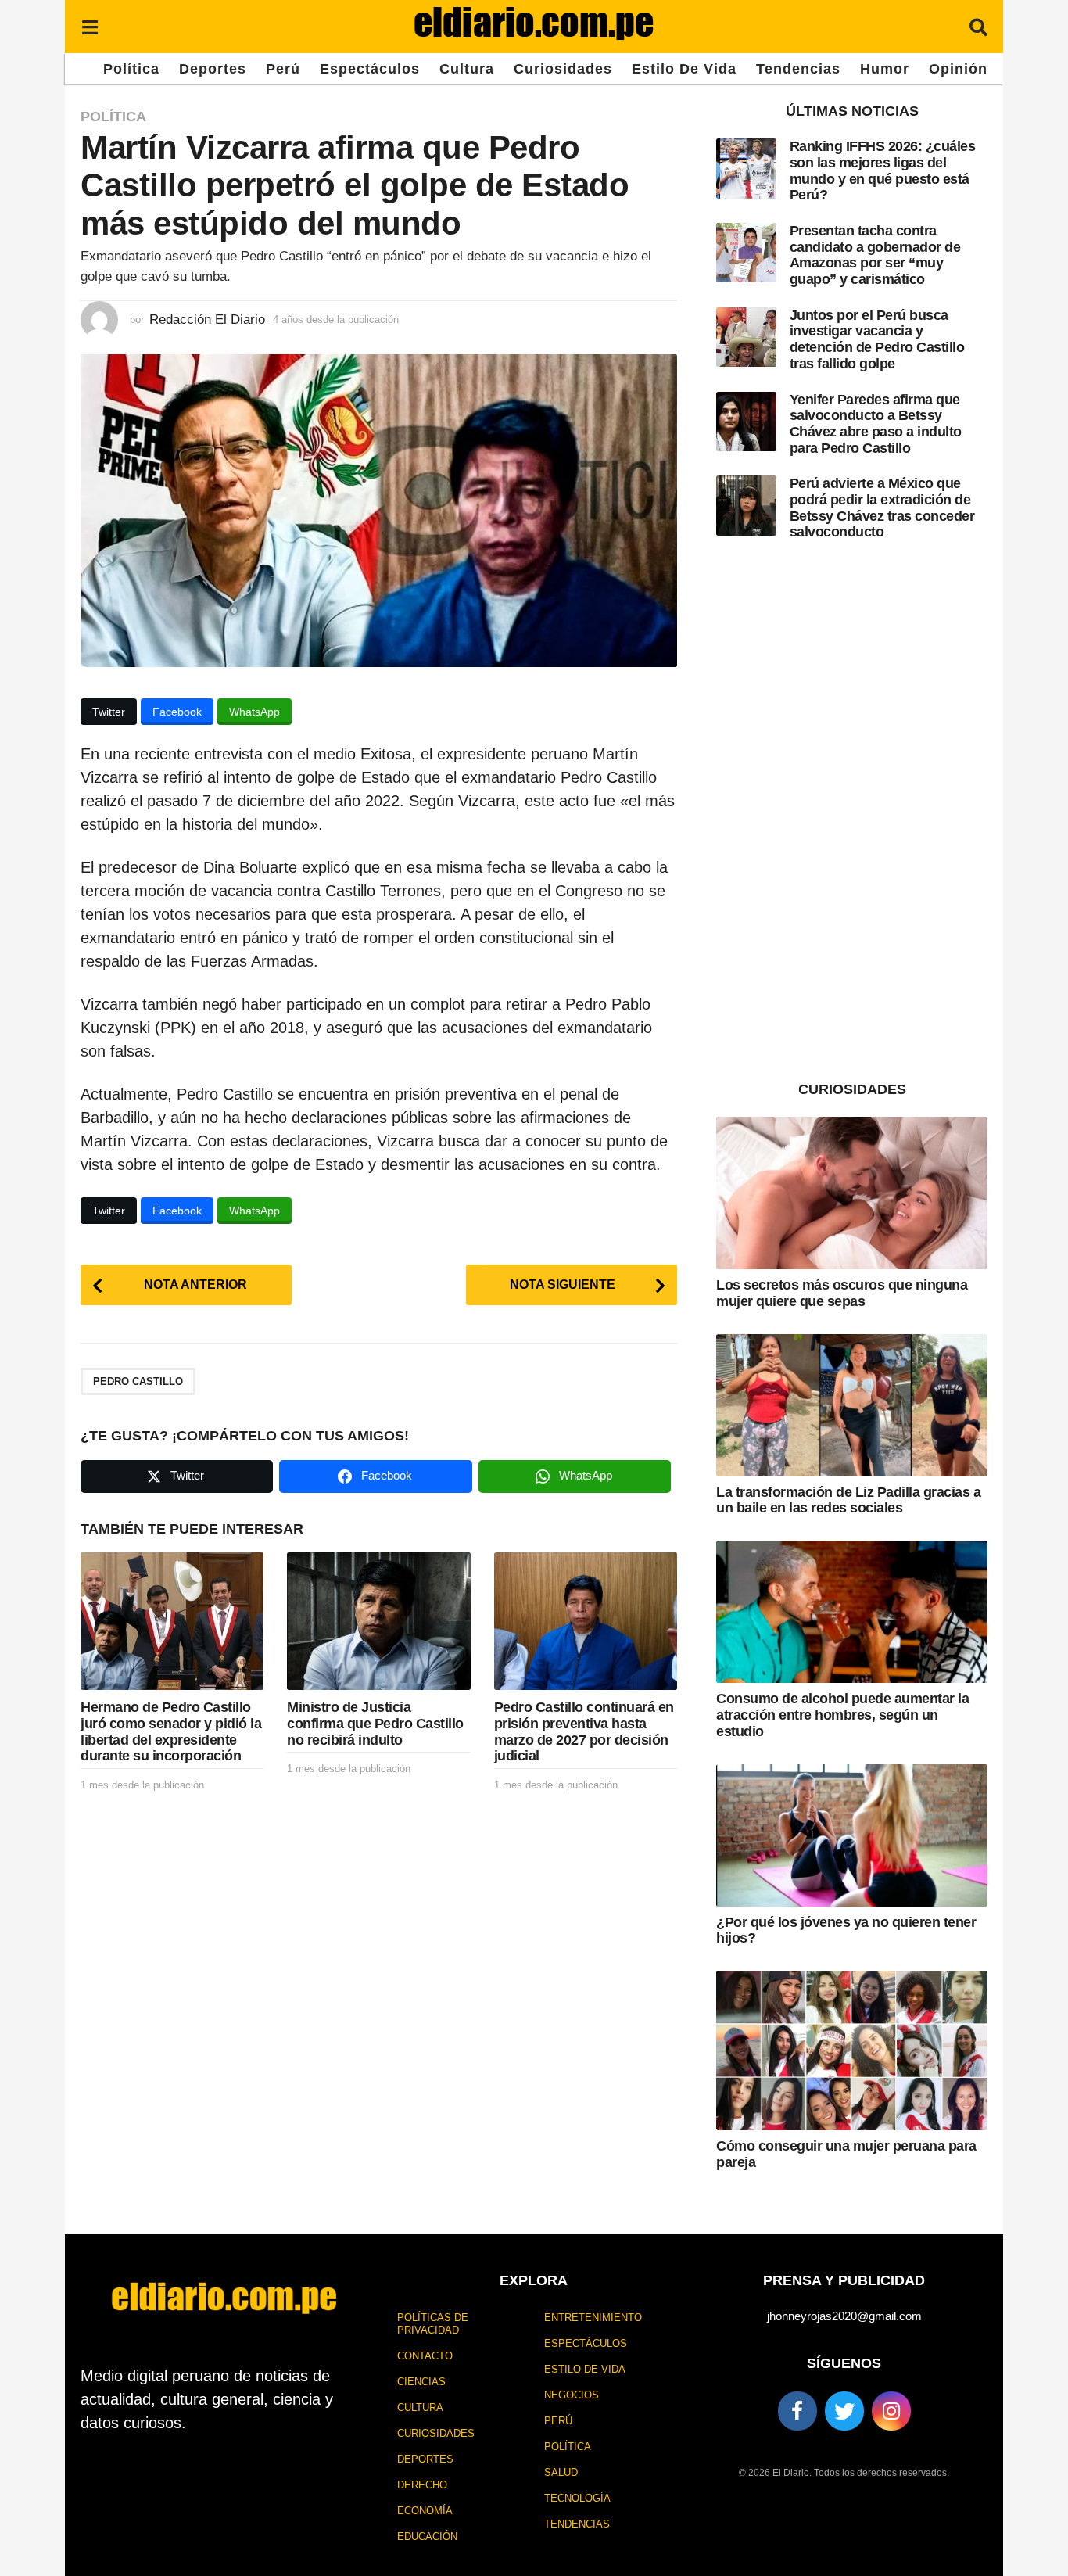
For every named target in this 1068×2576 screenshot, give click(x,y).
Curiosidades (563, 69)
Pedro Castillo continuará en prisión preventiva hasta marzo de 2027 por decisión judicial (584, 1731)
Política (131, 69)
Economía (425, 2511)
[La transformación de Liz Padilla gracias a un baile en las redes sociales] (852, 1405)
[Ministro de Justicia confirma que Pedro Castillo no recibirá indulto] (378, 1621)
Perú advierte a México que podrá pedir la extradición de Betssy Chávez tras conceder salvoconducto (882, 508)
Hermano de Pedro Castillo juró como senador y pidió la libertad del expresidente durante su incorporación (171, 1731)
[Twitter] (844, 2411)
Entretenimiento (593, 2318)
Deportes (213, 69)
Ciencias (421, 2382)
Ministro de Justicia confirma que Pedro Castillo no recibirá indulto (375, 1723)
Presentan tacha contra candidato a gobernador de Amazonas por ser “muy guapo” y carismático (875, 255)
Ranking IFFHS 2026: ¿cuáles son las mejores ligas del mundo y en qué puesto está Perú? (883, 170)
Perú (283, 69)
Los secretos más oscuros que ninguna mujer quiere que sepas (842, 1293)
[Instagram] (891, 2411)
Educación (427, 2537)
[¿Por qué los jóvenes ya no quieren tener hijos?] (852, 1835)
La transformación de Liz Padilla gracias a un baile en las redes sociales (848, 1500)
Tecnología (577, 2498)
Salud (561, 2472)
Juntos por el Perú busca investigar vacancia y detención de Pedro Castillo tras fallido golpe (877, 339)
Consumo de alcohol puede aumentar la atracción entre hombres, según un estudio (842, 1715)
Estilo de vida (684, 69)
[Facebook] (797, 2411)
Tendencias (798, 69)
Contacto (425, 2356)
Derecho (422, 2485)
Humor (885, 69)
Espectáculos (370, 69)
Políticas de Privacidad (433, 2324)
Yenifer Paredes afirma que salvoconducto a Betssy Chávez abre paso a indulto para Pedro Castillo (876, 424)
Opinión (958, 69)
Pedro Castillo (138, 1381)
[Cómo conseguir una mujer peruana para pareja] (852, 2050)
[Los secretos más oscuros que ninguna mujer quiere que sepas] (852, 1193)
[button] (90, 27)
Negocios (572, 2395)
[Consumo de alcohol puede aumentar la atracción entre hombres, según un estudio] (852, 1612)
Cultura (467, 69)
